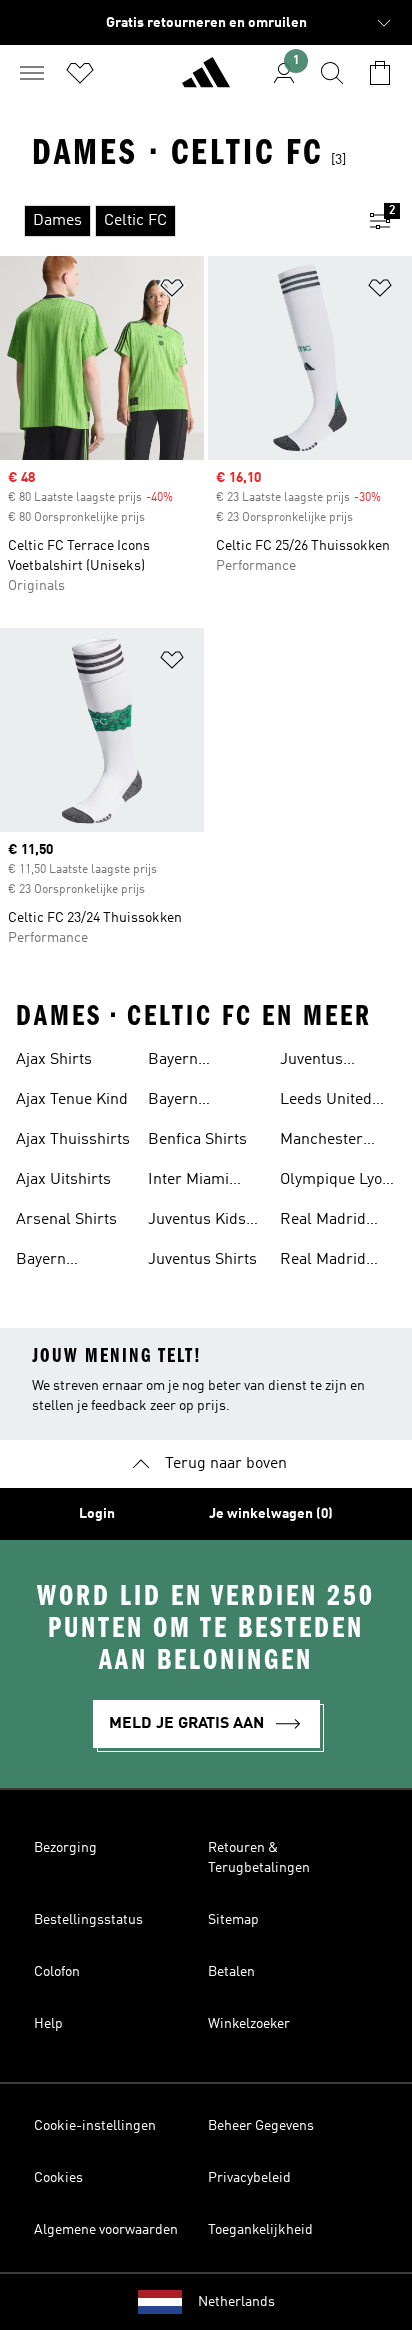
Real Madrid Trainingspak (326, 1262)
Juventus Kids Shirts (197, 1222)
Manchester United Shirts (326, 1142)
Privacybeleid (249, 2178)
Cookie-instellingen (95, 2126)
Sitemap (233, 1920)
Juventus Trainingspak (326, 1062)
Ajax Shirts (54, 1060)
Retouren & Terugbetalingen (259, 1858)
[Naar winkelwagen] (380, 73)
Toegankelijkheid (260, 2230)
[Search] (332, 73)
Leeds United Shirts (326, 1102)
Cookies (58, 2178)
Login (97, 1514)
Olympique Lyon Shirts (335, 1182)
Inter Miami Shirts (188, 1182)
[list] (174, 221)
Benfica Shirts (197, 1140)
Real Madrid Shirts (323, 1222)
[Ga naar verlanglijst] (80, 73)
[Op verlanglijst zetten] (172, 291)
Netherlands (236, 2302)
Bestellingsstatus (88, 1920)
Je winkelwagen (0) (271, 1514)
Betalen (231, 1972)
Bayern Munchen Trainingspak (194, 1062)
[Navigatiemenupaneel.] (32, 73)
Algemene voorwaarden (106, 2230)
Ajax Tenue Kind (72, 1100)
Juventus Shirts (202, 1260)
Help (48, 2024)
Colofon (57, 1972)
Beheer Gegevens (261, 2126)
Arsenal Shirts (66, 1220)
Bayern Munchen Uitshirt (180, 1102)
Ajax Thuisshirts (73, 1140)
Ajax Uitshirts (63, 1180)
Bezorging (65, 1848)
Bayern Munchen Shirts (71, 1262)
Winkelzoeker (249, 2024)
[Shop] (206, 81)
